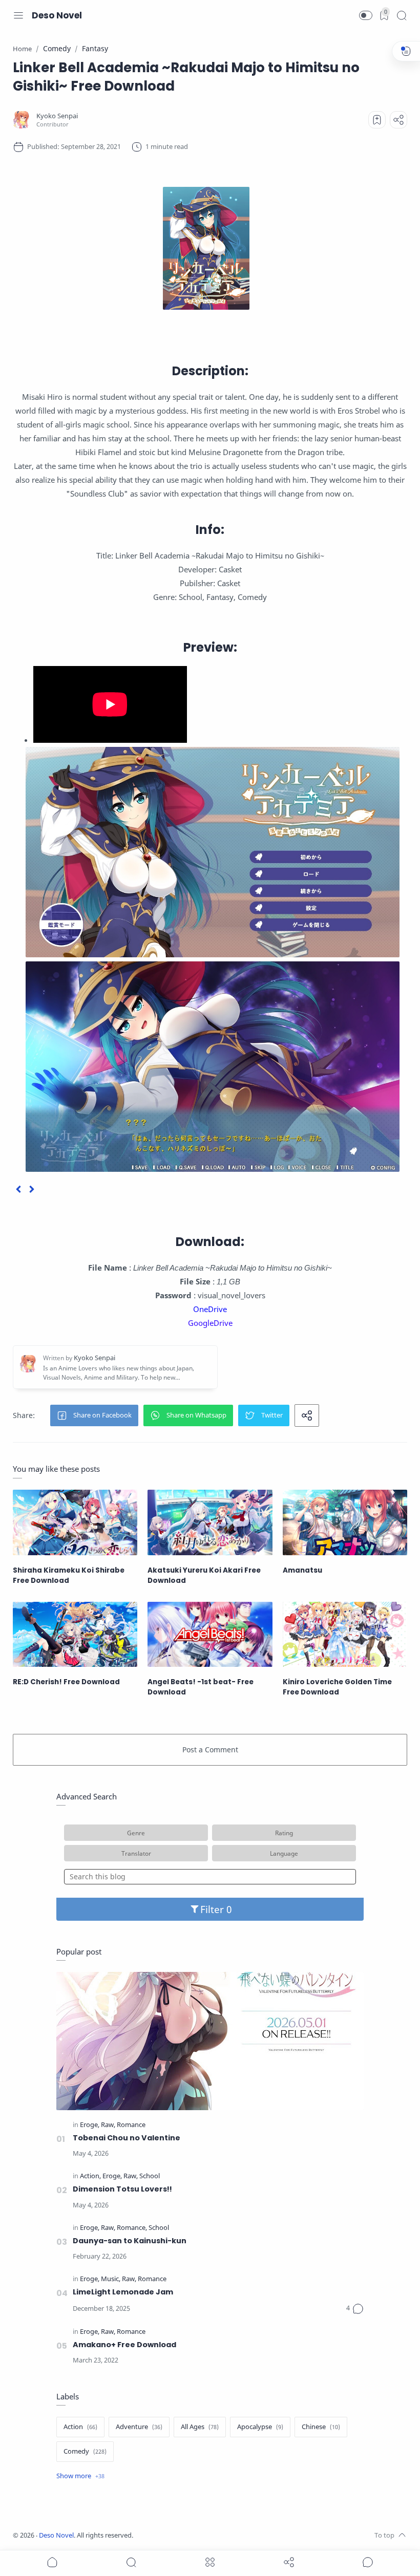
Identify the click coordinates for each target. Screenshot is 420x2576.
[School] (150, 2176)
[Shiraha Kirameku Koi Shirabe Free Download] (75, 1522)
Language (284, 1853)
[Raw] (108, 2125)
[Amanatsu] (345, 1522)
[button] (366, 15)
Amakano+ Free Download (124, 2345)
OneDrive (210, 1309)
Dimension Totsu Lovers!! (122, 2189)
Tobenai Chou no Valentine (127, 2138)
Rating (284, 1833)
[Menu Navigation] (18, 15)
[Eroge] (90, 2125)
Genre (136, 1833)
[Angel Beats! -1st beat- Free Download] (210, 1634)
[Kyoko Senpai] (57, 116)
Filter (213, 1909)
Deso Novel (57, 15)
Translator (136, 1853)
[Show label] (80, 2476)
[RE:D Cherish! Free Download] (75, 1634)
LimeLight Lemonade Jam (123, 2292)
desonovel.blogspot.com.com (229, 2535)
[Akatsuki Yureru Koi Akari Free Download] (210, 1522)
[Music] (111, 2279)
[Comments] (355, 2309)
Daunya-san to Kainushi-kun (130, 2241)
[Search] (402, 15)
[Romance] (131, 2125)
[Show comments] (368, 2562)
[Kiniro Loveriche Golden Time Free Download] (345, 1634)
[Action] (90, 2176)
